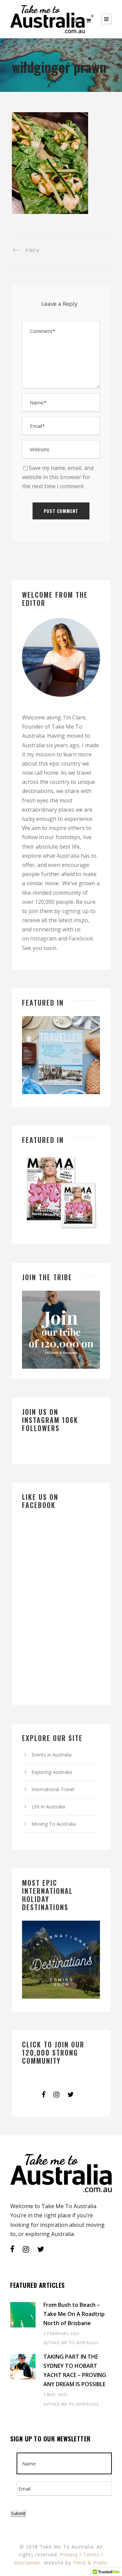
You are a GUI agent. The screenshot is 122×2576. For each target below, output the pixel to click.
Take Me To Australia (74, 2343)
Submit (18, 2513)
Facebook (81, 938)
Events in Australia (52, 1755)
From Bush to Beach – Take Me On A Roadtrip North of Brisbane (74, 2314)
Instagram (43, 938)
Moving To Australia (54, 1824)
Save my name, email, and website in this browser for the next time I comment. (58, 477)
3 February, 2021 (61, 2334)
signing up (75, 911)
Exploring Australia (52, 1772)
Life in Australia (48, 1807)
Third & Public (90, 2563)
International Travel (53, 1789)
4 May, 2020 (55, 2395)
